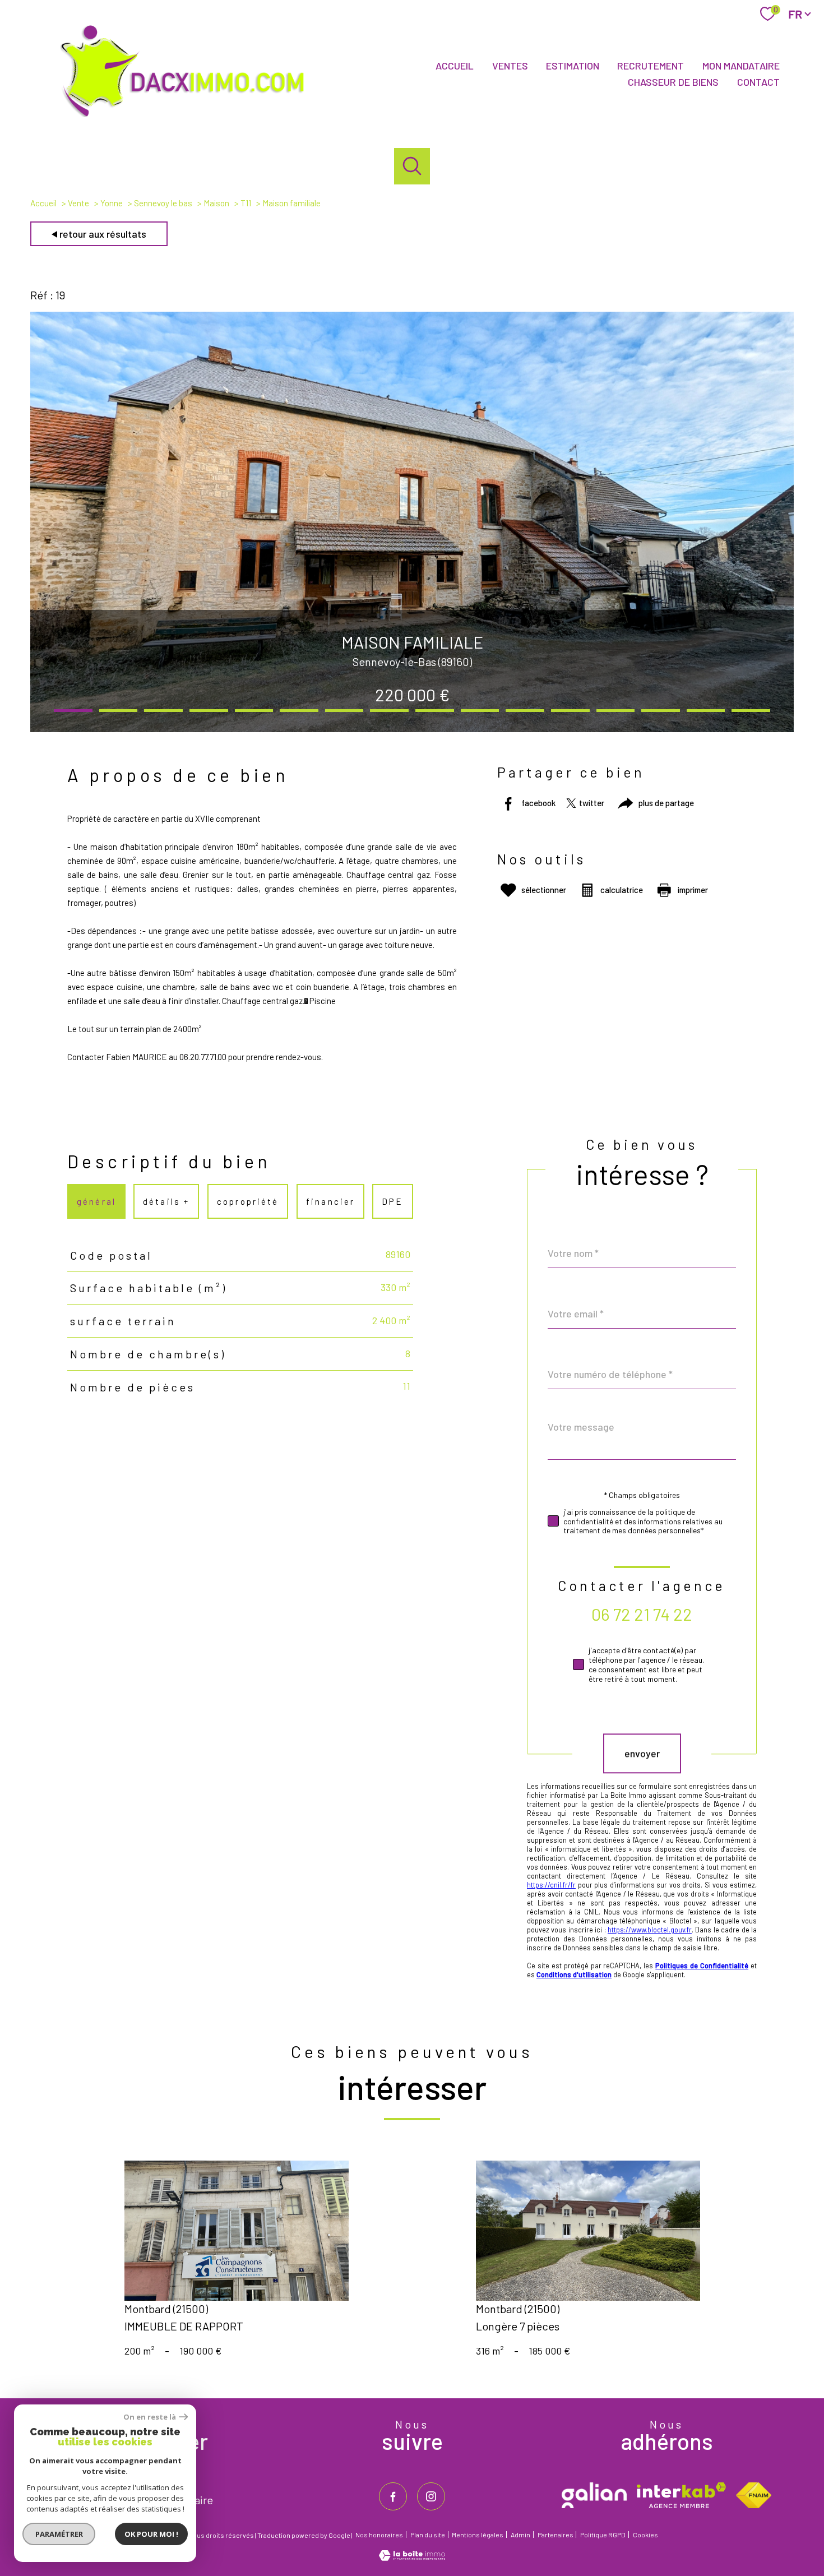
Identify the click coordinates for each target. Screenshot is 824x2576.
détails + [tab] (167, 1201)
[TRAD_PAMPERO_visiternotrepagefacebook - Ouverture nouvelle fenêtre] (393, 2496)
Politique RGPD (603, 2535)
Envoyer (642, 1754)
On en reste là (150, 2417)
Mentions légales (478, 2535)
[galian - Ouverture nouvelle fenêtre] (594, 2495)
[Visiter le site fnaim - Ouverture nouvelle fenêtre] (754, 2495)
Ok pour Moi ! (151, 2534)
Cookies (645, 2535)
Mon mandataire (741, 66)
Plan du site (428, 2535)
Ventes (510, 66)
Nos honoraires (379, 2535)
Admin (520, 2535)
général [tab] (96, 1201)
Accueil (455, 66)
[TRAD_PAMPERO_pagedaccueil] (189, 119)
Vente (78, 203)
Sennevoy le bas (163, 203)
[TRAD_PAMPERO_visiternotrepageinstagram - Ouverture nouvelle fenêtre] (431, 2496)
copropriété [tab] (248, 1201)
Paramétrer (59, 2534)
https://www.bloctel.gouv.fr (650, 1930)
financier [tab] (330, 1201)
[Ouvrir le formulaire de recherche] (412, 166)
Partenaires (555, 2535)
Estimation (573, 66)
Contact (758, 82)
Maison (216, 203)
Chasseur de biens (673, 82)
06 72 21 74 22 (642, 1614)
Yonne (112, 203)
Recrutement (651, 66)
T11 (246, 203)
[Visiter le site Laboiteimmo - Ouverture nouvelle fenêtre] (412, 2557)
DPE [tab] (392, 1201)
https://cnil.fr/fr (551, 1885)
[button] (73, 711)
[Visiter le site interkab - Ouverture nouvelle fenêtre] (681, 2495)
